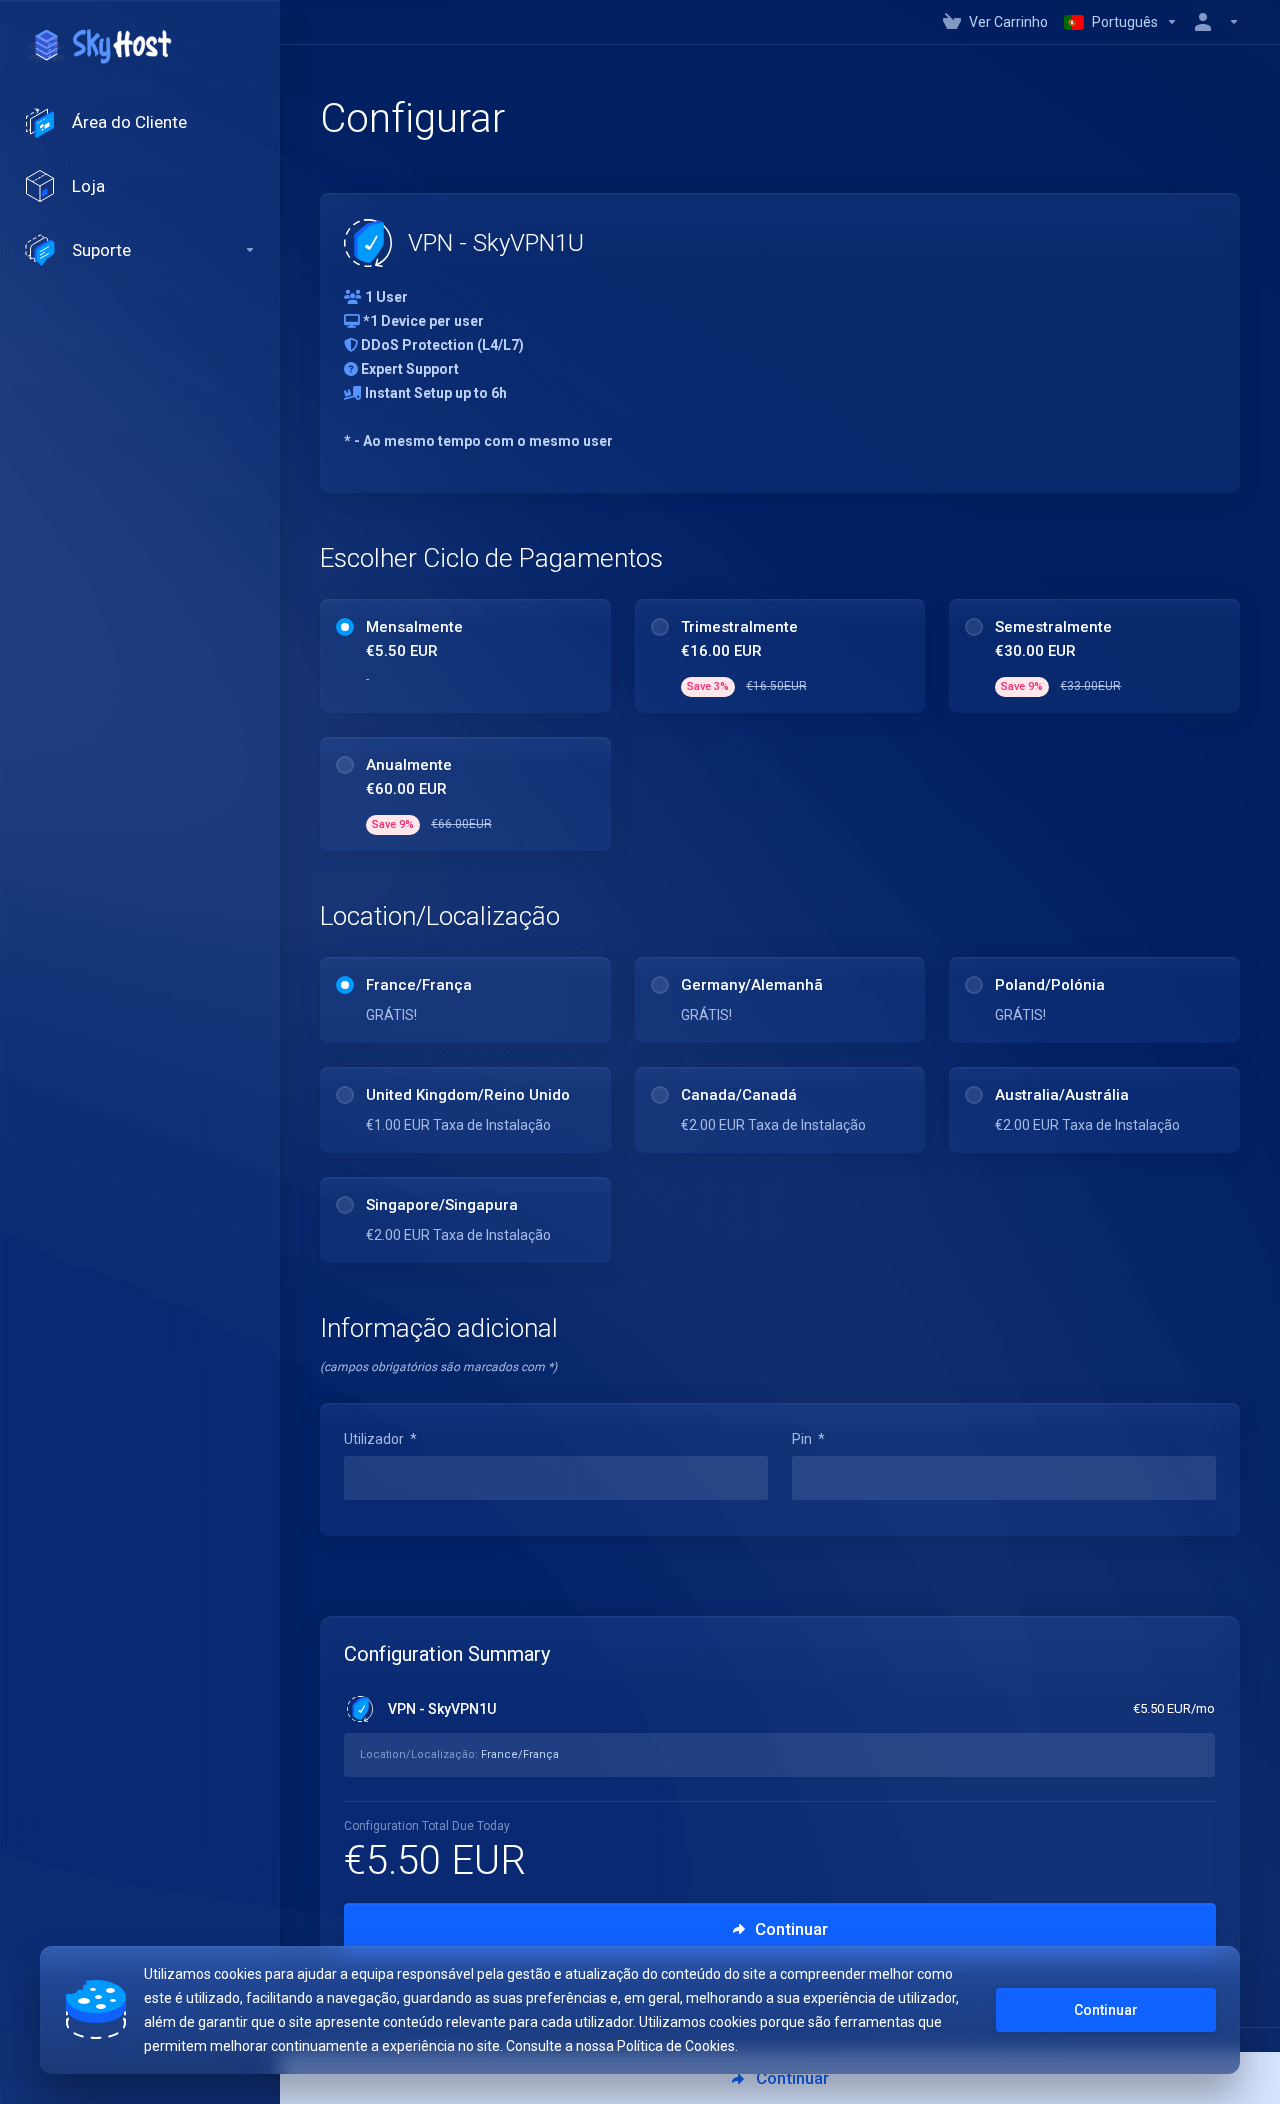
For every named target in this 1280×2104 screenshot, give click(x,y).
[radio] (345, 627)
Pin (808, 1439)
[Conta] (1213, 22)
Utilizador (380, 1439)
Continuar (1106, 2010)
